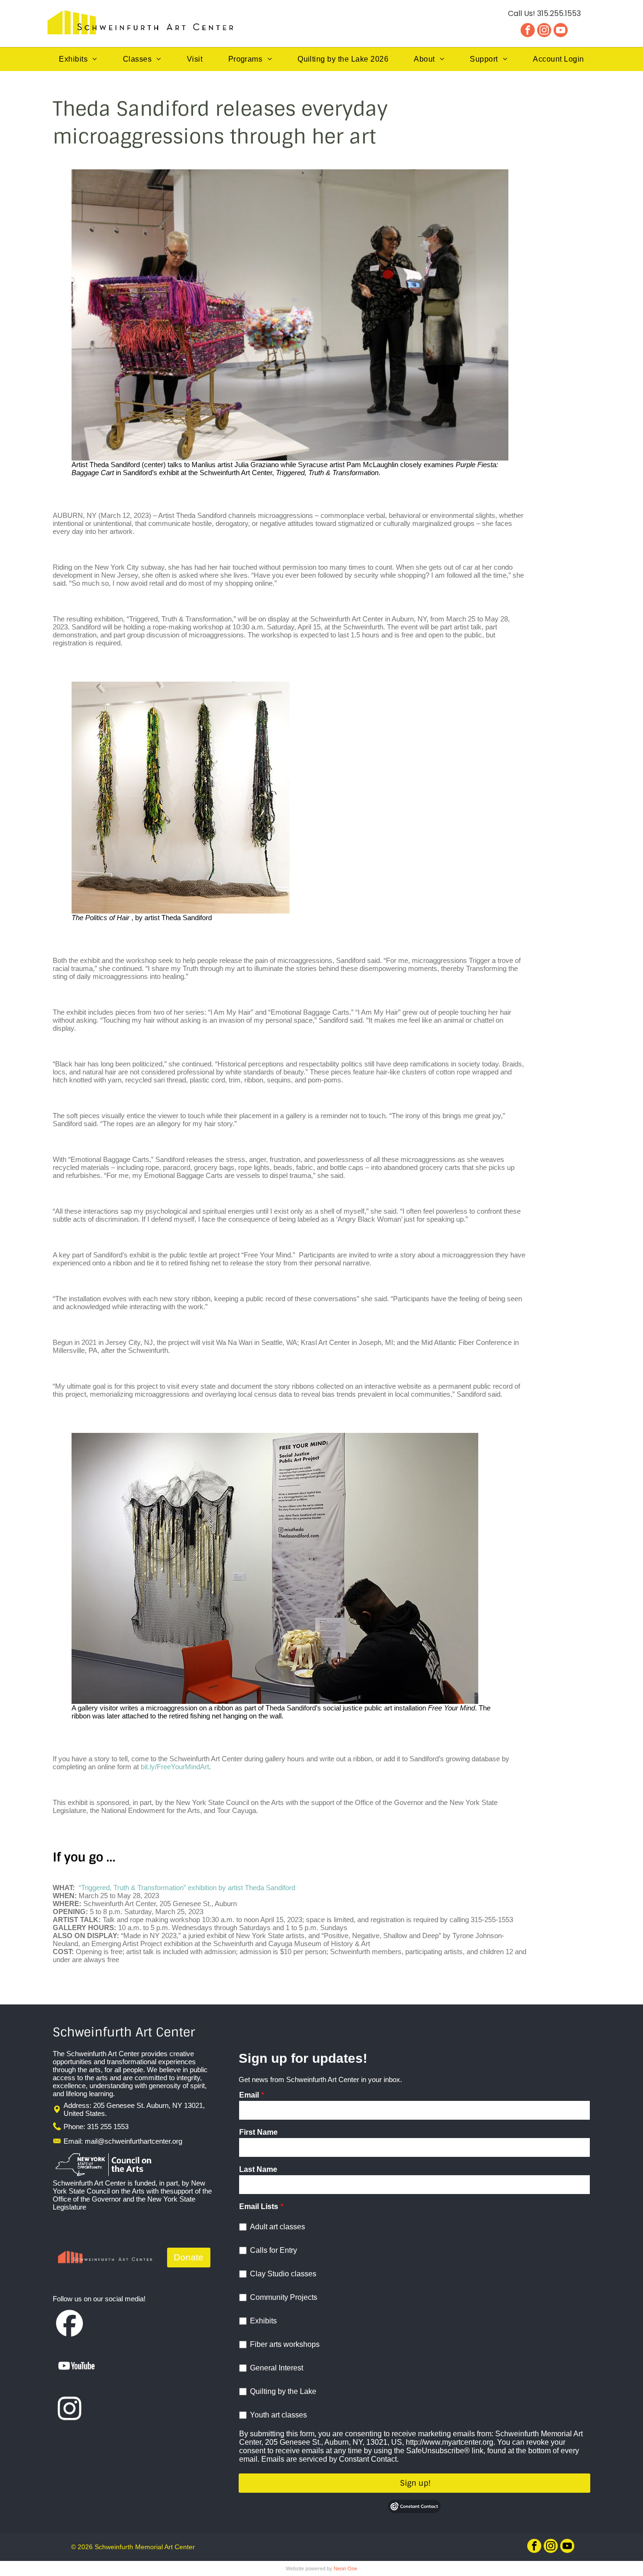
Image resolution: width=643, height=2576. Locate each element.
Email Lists (259, 2206)
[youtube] (561, 31)
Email (249, 2095)
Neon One (346, 2568)
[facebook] (528, 31)
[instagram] (544, 31)
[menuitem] (78, 59)
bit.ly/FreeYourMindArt (175, 1767)
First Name (258, 2132)
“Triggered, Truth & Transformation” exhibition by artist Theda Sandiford (187, 1888)
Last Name (258, 2169)
